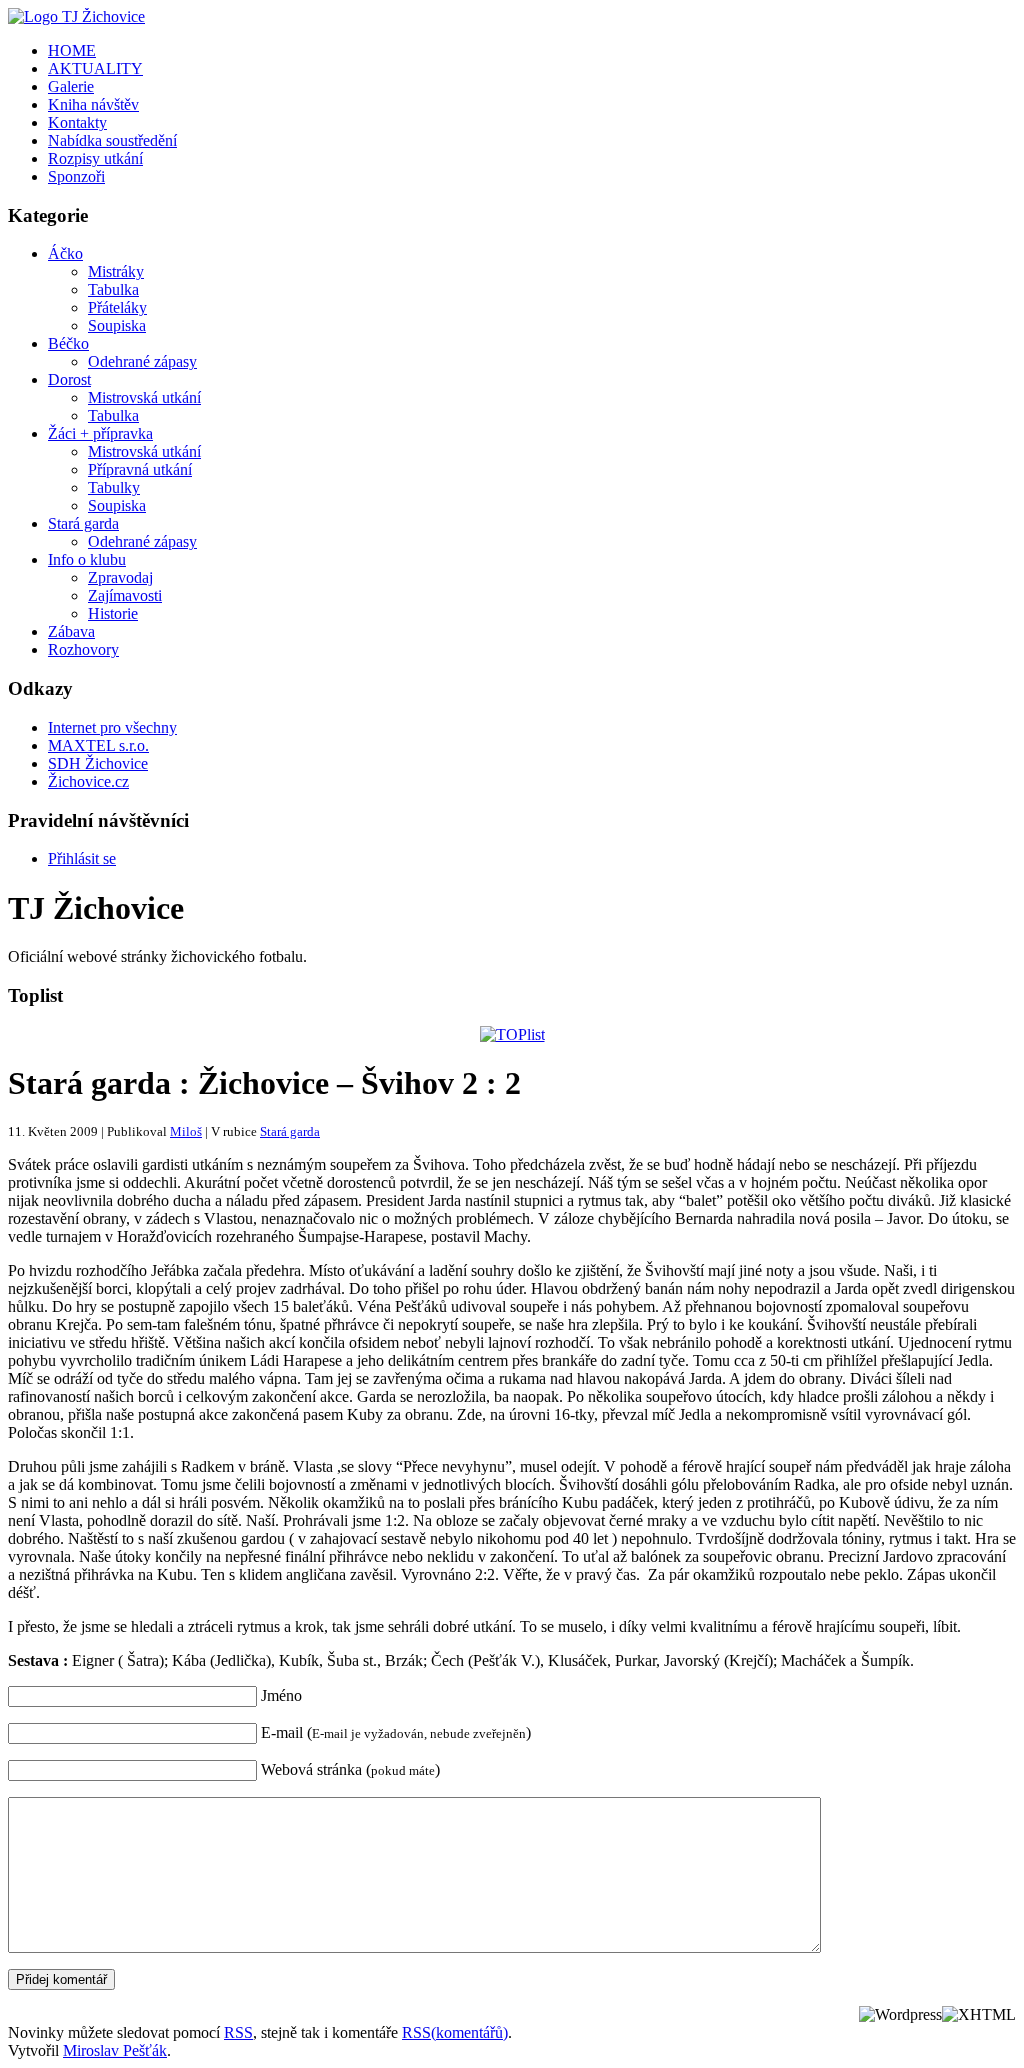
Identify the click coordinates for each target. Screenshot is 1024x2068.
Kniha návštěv (93, 104)
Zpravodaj (120, 577)
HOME (72, 50)
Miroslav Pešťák (115, 2050)
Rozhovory (83, 649)
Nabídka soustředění (112, 140)
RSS (238, 2032)
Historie (113, 613)
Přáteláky (117, 307)
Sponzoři (76, 176)
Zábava (71, 631)
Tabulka (113, 289)
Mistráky (116, 271)
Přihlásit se (82, 858)
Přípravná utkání (140, 469)
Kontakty (77, 122)
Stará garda (83, 523)
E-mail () (396, 1732)
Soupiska (117, 325)
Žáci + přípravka (100, 433)
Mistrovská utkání (144, 397)
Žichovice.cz (88, 781)
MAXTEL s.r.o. (98, 745)
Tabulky (114, 487)
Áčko (65, 253)
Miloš (186, 1131)
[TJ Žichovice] (76, 16)
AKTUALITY (95, 68)
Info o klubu (87, 559)
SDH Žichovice (98, 763)
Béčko (68, 343)
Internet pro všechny (112, 727)
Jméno (281, 1695)
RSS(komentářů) (455, 2032)
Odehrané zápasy (142, 361)
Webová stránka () (350, 1769)
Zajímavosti (125, 595)
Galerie (71, 86)
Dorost (69, 379)
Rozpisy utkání (95, 158)
